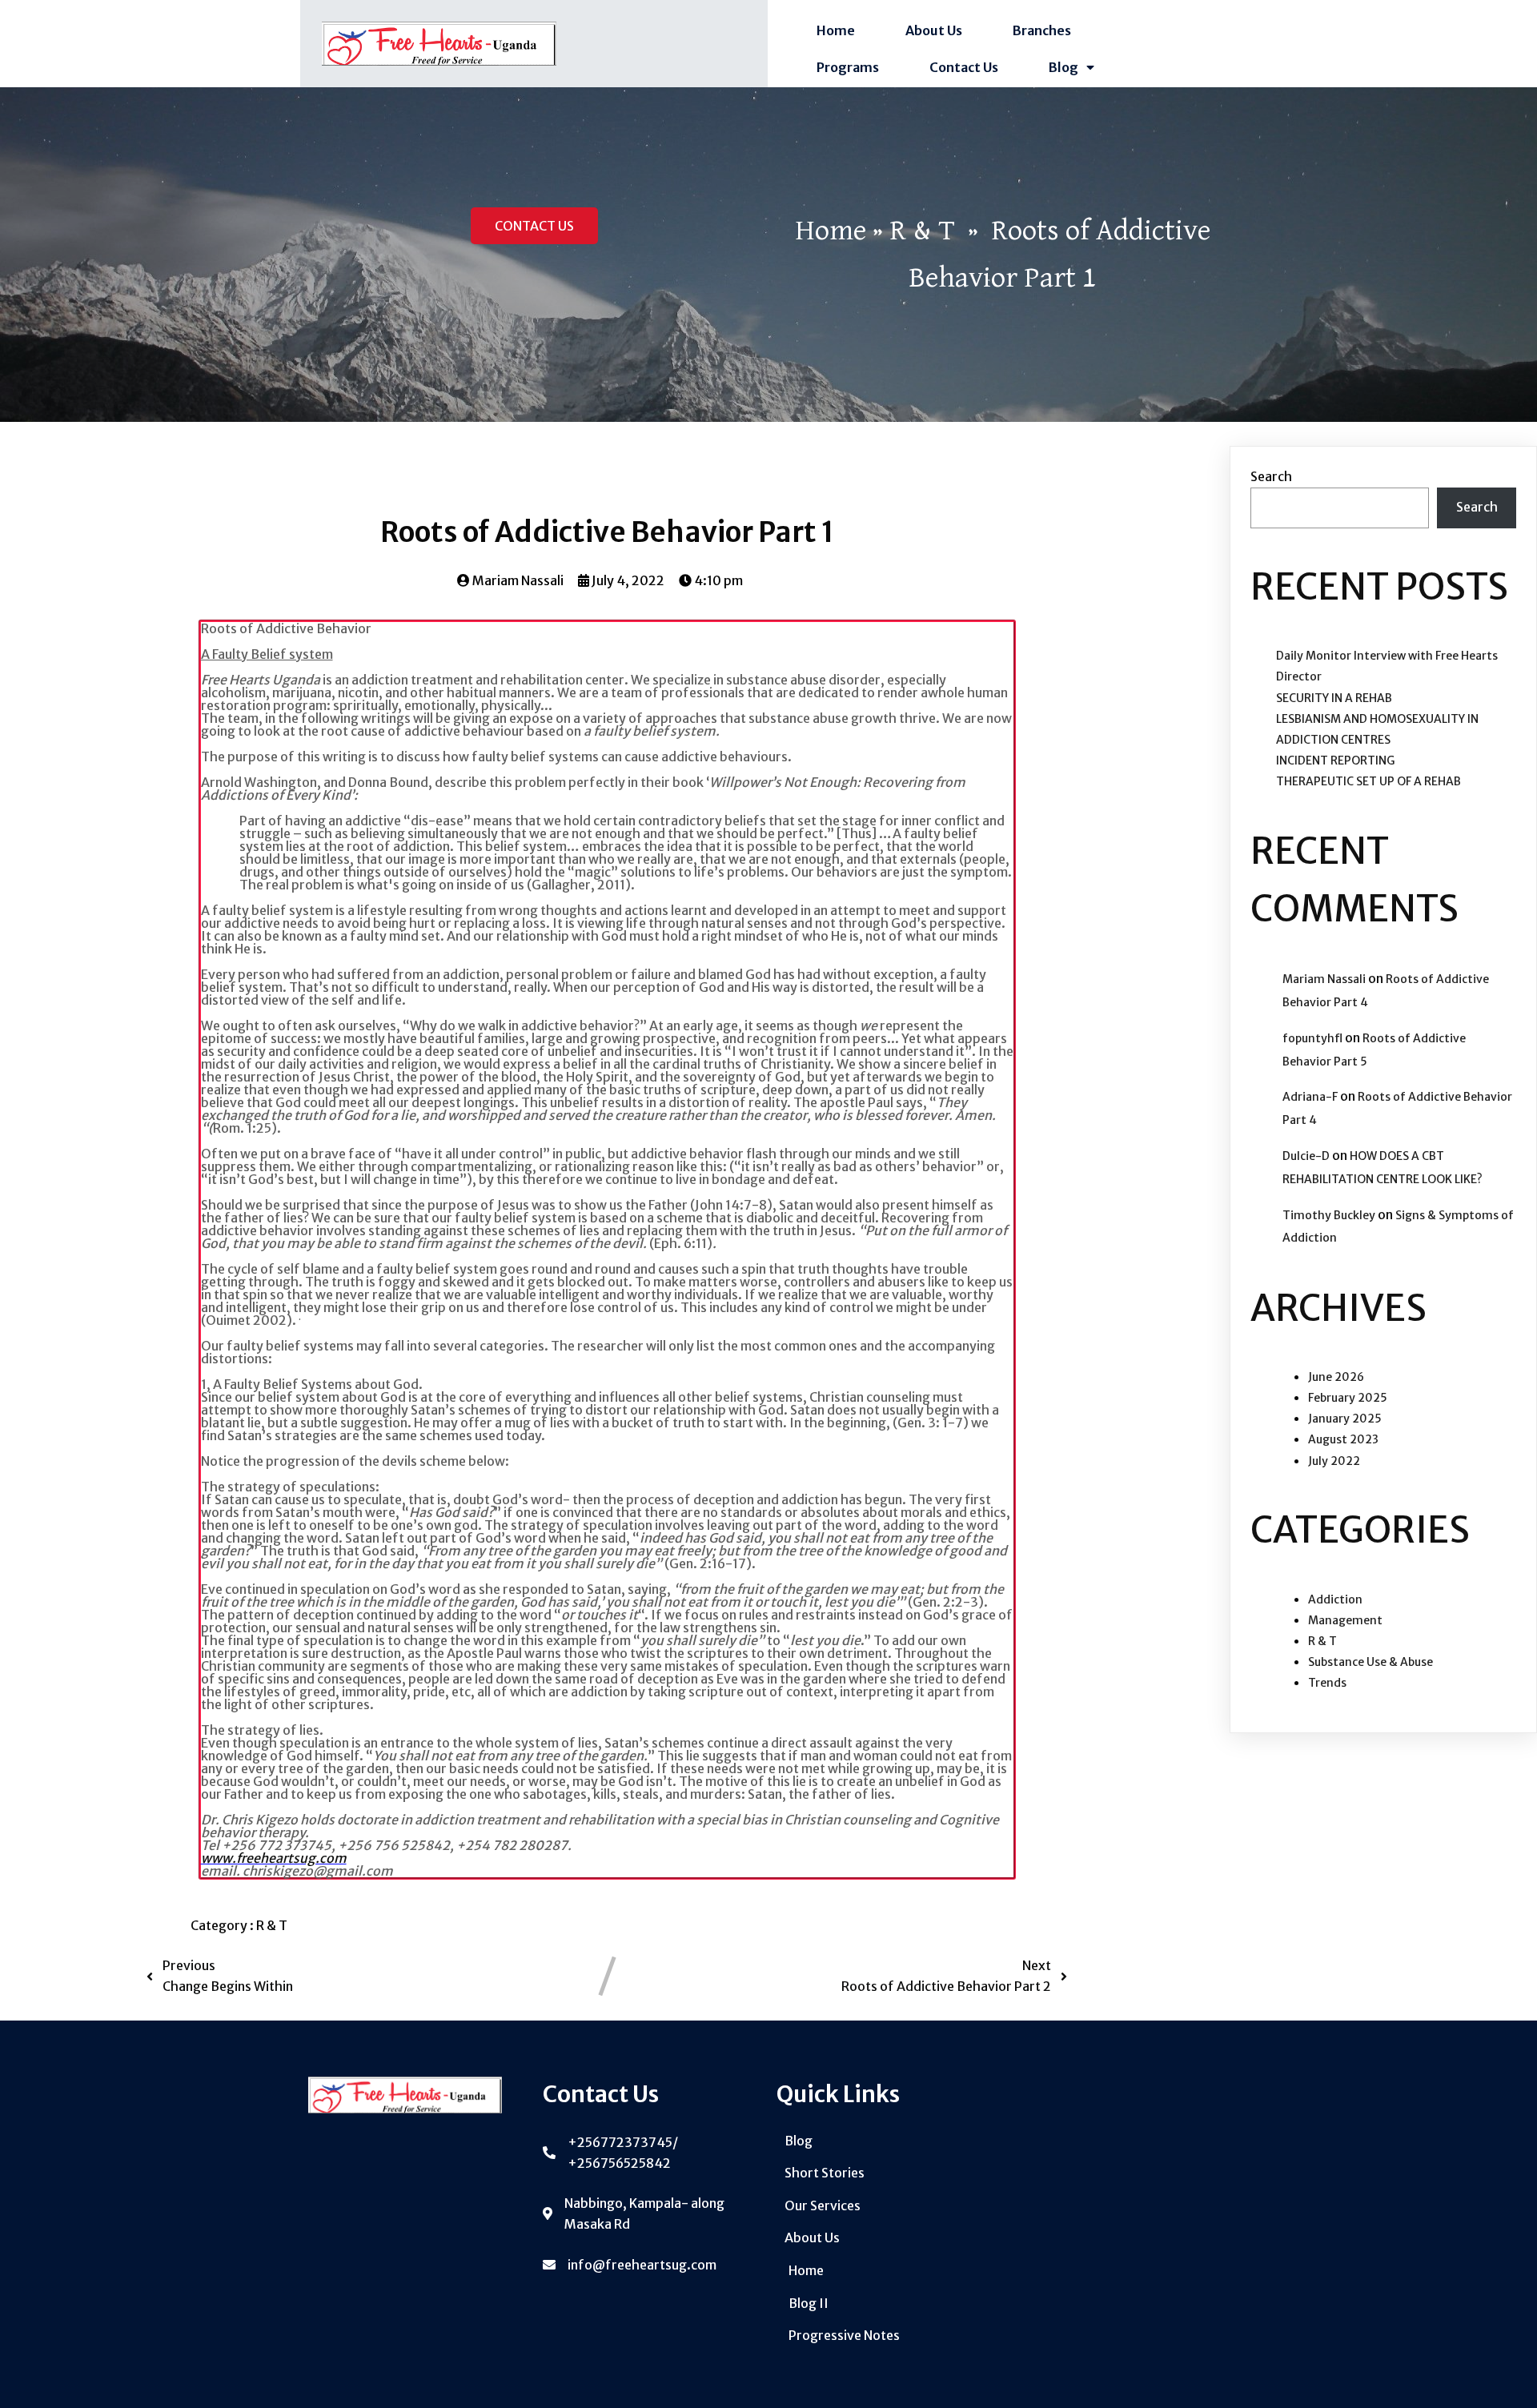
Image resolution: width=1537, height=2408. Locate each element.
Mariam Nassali (1324, 979)
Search (1271, 476)
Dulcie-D (1306, 1156)
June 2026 (1336, 1377)
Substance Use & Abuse (1370, 1662)
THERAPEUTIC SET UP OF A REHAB (1368, 781)
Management (1345, 1620)
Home (831, 231)
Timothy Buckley (1329, 1215)
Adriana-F (1310, 1097)
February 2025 (1348, 1398)
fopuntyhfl (1312, 1038)
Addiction (1335, 1599)
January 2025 (1345, 1419)
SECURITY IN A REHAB (1334, 698)
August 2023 (1343, 1439)
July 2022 (1334, 1461)
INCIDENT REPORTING (1335, 761)
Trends (1327, 1683)
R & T (922, 231)
